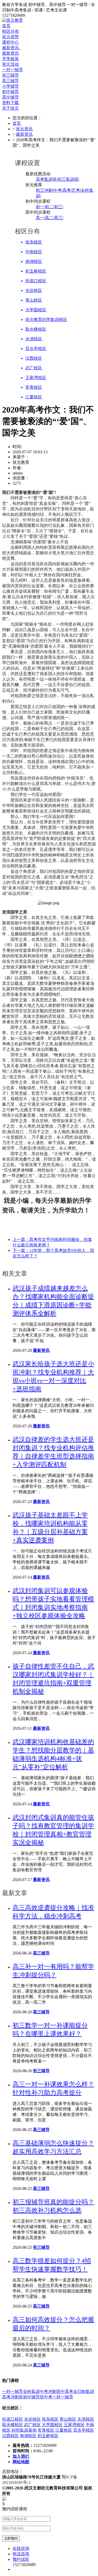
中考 (57, 190)
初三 (58, 207)
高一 (40, 218)
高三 (58, 218)
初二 (49, 207)
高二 (49, 218)
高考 (67, 190)
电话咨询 (21, 2554)
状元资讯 (24, 129)
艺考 (76, 190)
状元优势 (10, 37)
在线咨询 (21, 2548)
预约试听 (21, 2559)
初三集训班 (68, 179)
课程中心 (10, 42)
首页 (6, 26)
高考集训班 (46, 179)
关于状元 (10, 108)
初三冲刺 (44, 190)
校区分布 (10, 31)
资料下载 (10, 103)
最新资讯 (11, 48)
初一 (40, 207)
